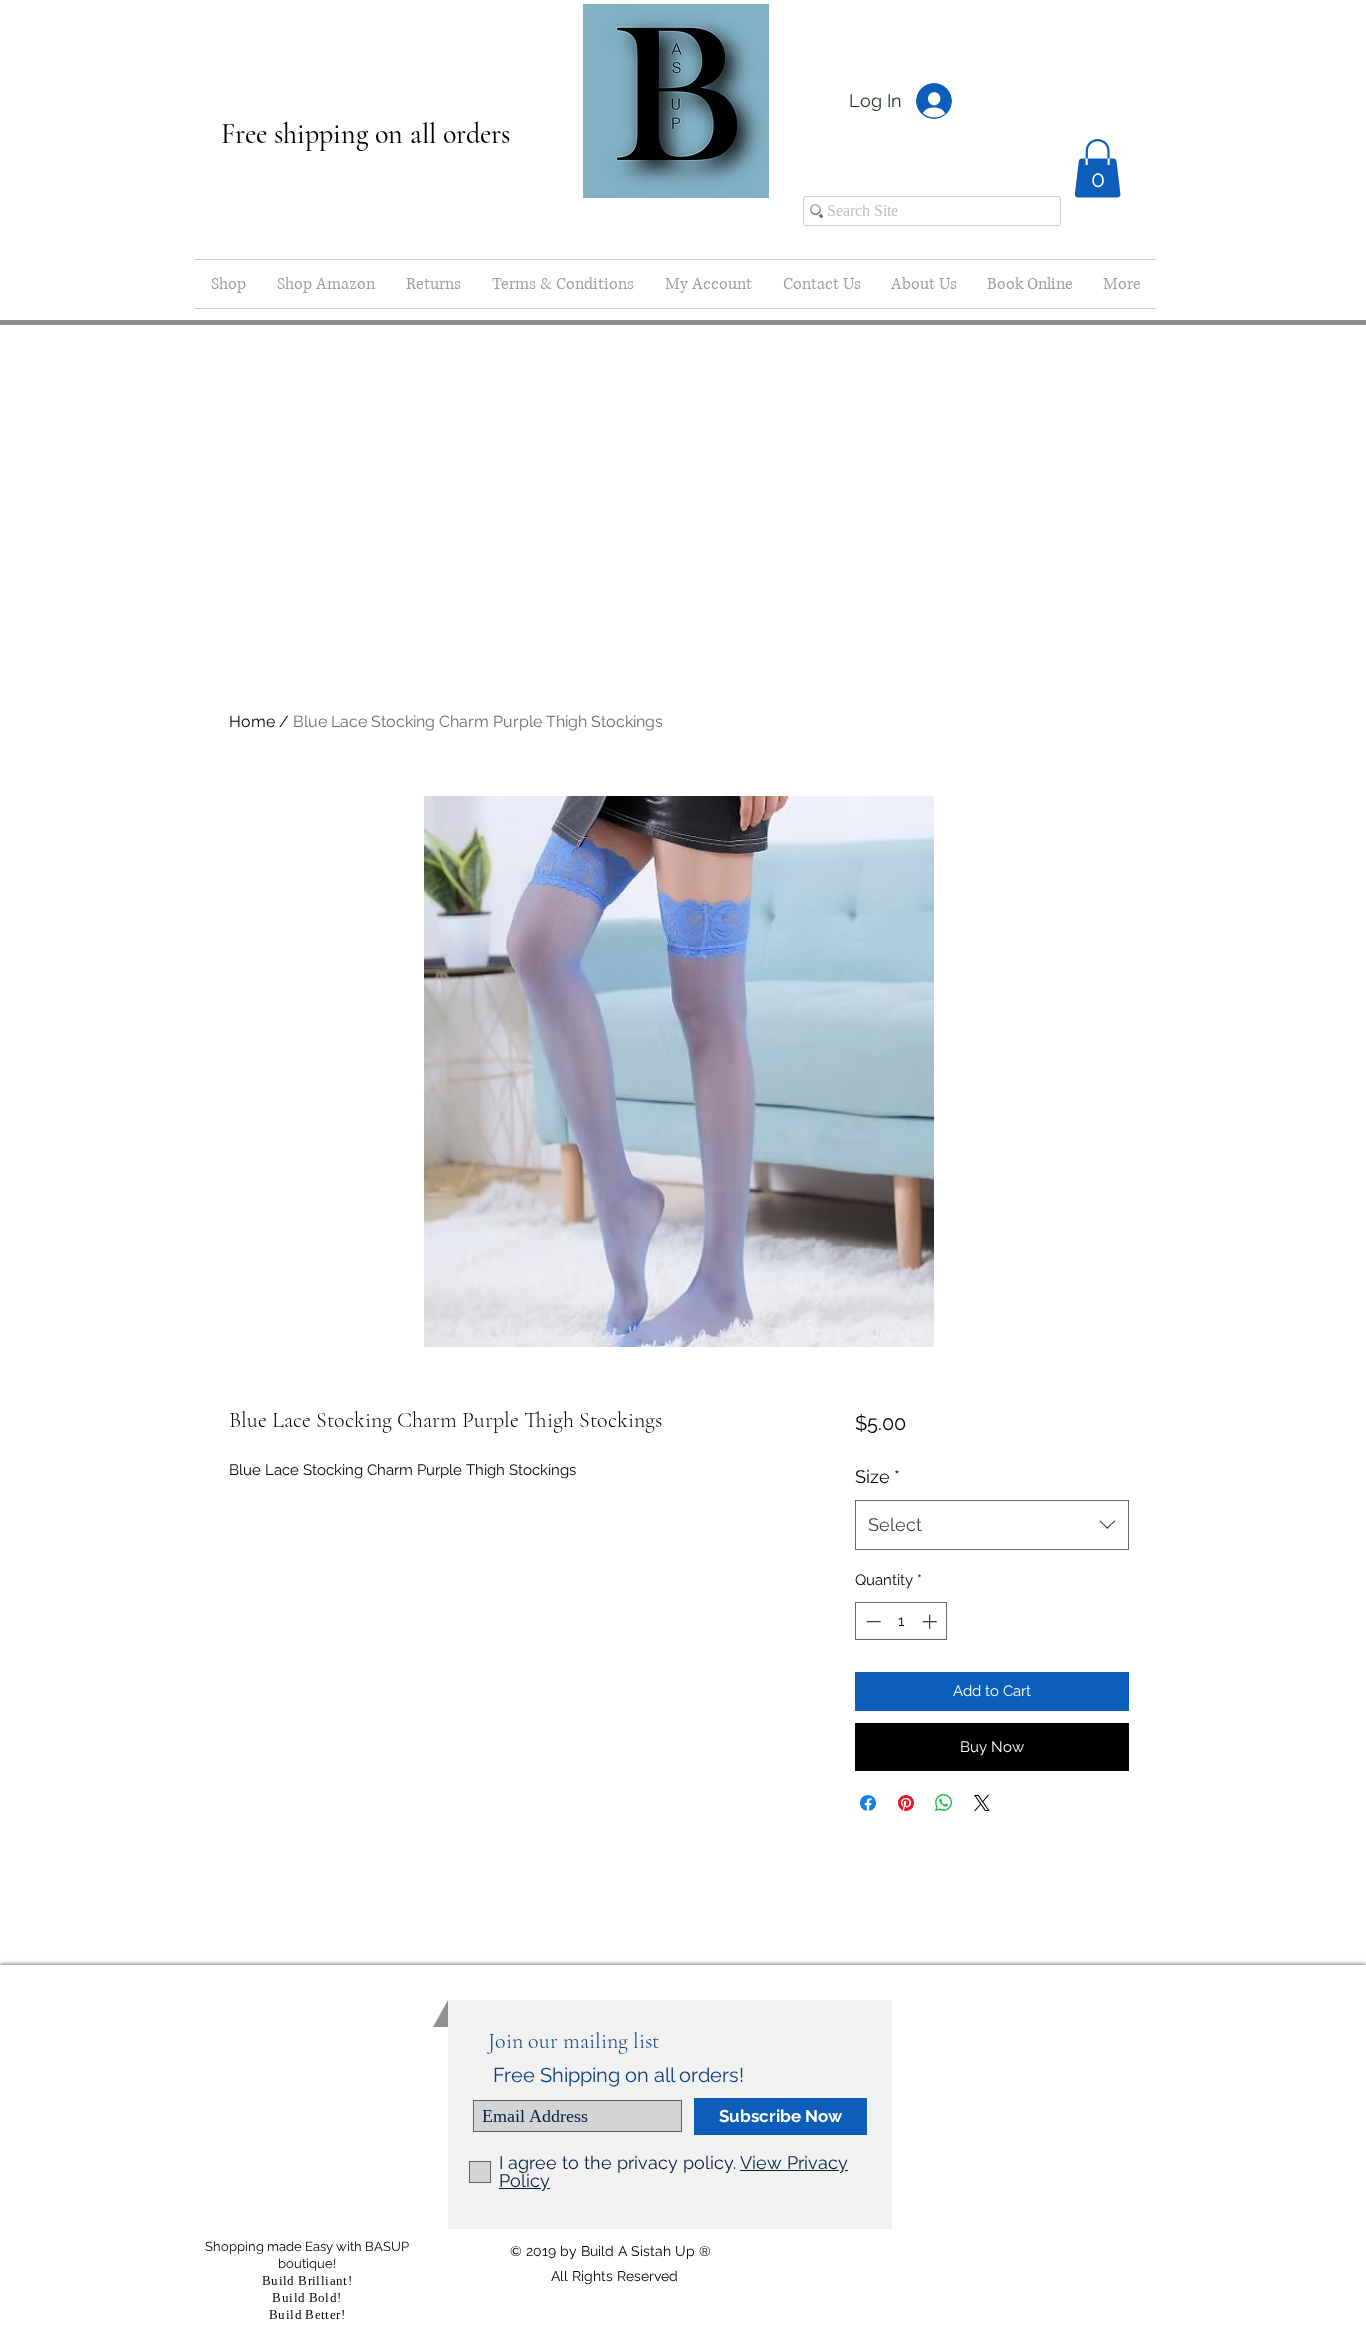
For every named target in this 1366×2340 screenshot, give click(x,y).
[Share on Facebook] (868, 1803)
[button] (1097, 168)
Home (252, 721)
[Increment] (931, 1621)
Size (877, 1476)
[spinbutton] (901, 1621)
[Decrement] (871, 1621)
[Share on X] (982, 1803)
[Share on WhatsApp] (944, 1803)
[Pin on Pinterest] (906, 1803)
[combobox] (991, 1525)
